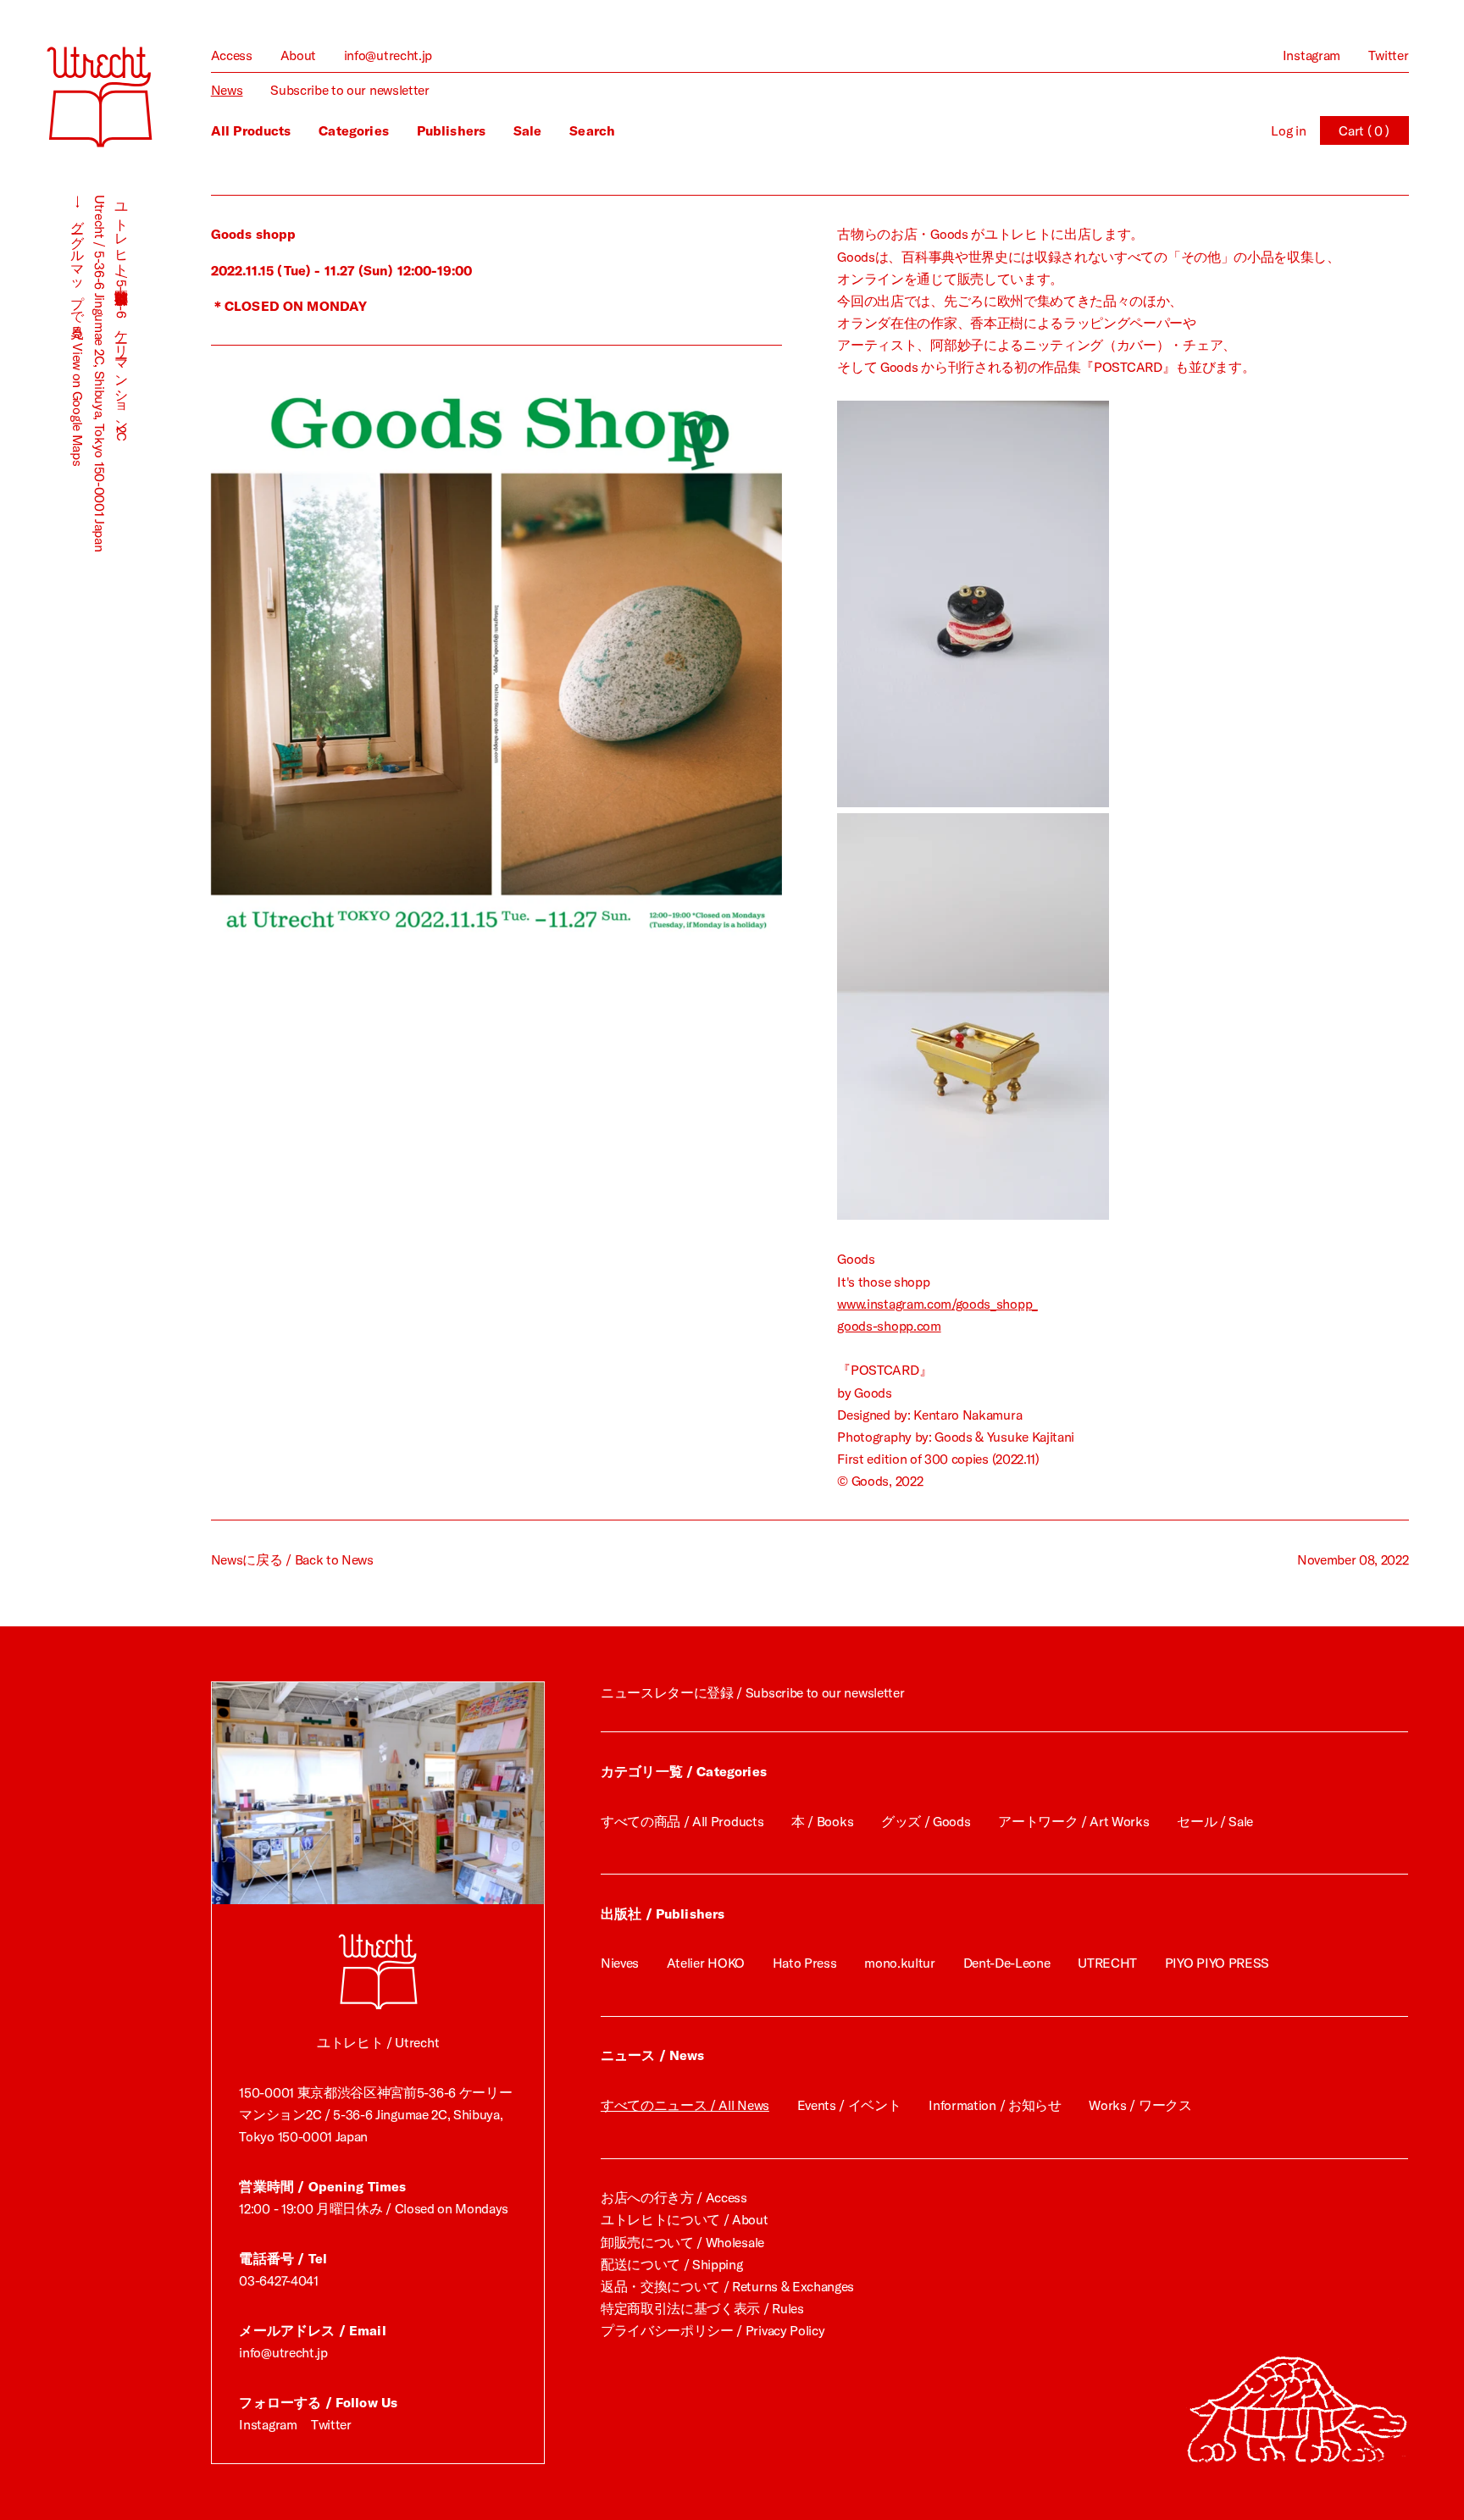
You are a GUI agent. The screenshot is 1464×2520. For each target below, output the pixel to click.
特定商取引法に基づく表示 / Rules (702, 2308)
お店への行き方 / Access (674, 2197)
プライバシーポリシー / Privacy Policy (713, 2330)
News (227, 90)
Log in (1288, 130)
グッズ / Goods (926, 1821)
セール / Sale (1215, 1821)
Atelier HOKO (706, 1963)
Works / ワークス (1140, 2105)
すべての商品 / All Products (682, 1821)
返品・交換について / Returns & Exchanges (727, 2286)
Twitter (1389, 55)
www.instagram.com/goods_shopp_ (937, 1304)
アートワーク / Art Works (1073, 1821)
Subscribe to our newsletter (350, 90)
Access (232, 55)
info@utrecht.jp (388, 55)
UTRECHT (1107, 1963)
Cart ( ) (1364, 130)
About (298, 55)
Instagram (1311, 55)
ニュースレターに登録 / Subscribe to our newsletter (752, 1692)
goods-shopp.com (889, 1326)
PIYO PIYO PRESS (1217, 1963)
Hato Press (805, 1963)
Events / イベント (849, 2105)
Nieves (620, 1963)
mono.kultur (900, 1963)
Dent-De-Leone (1007, 1963)
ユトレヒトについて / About (685, 2219)
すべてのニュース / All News (685, 2105)
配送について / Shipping (672, 2264)
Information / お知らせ (995, 2105)
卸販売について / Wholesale (682, 2242)
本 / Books (822, 1821)
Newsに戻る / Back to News (292, 1559)
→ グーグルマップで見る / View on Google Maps (78, 330)
